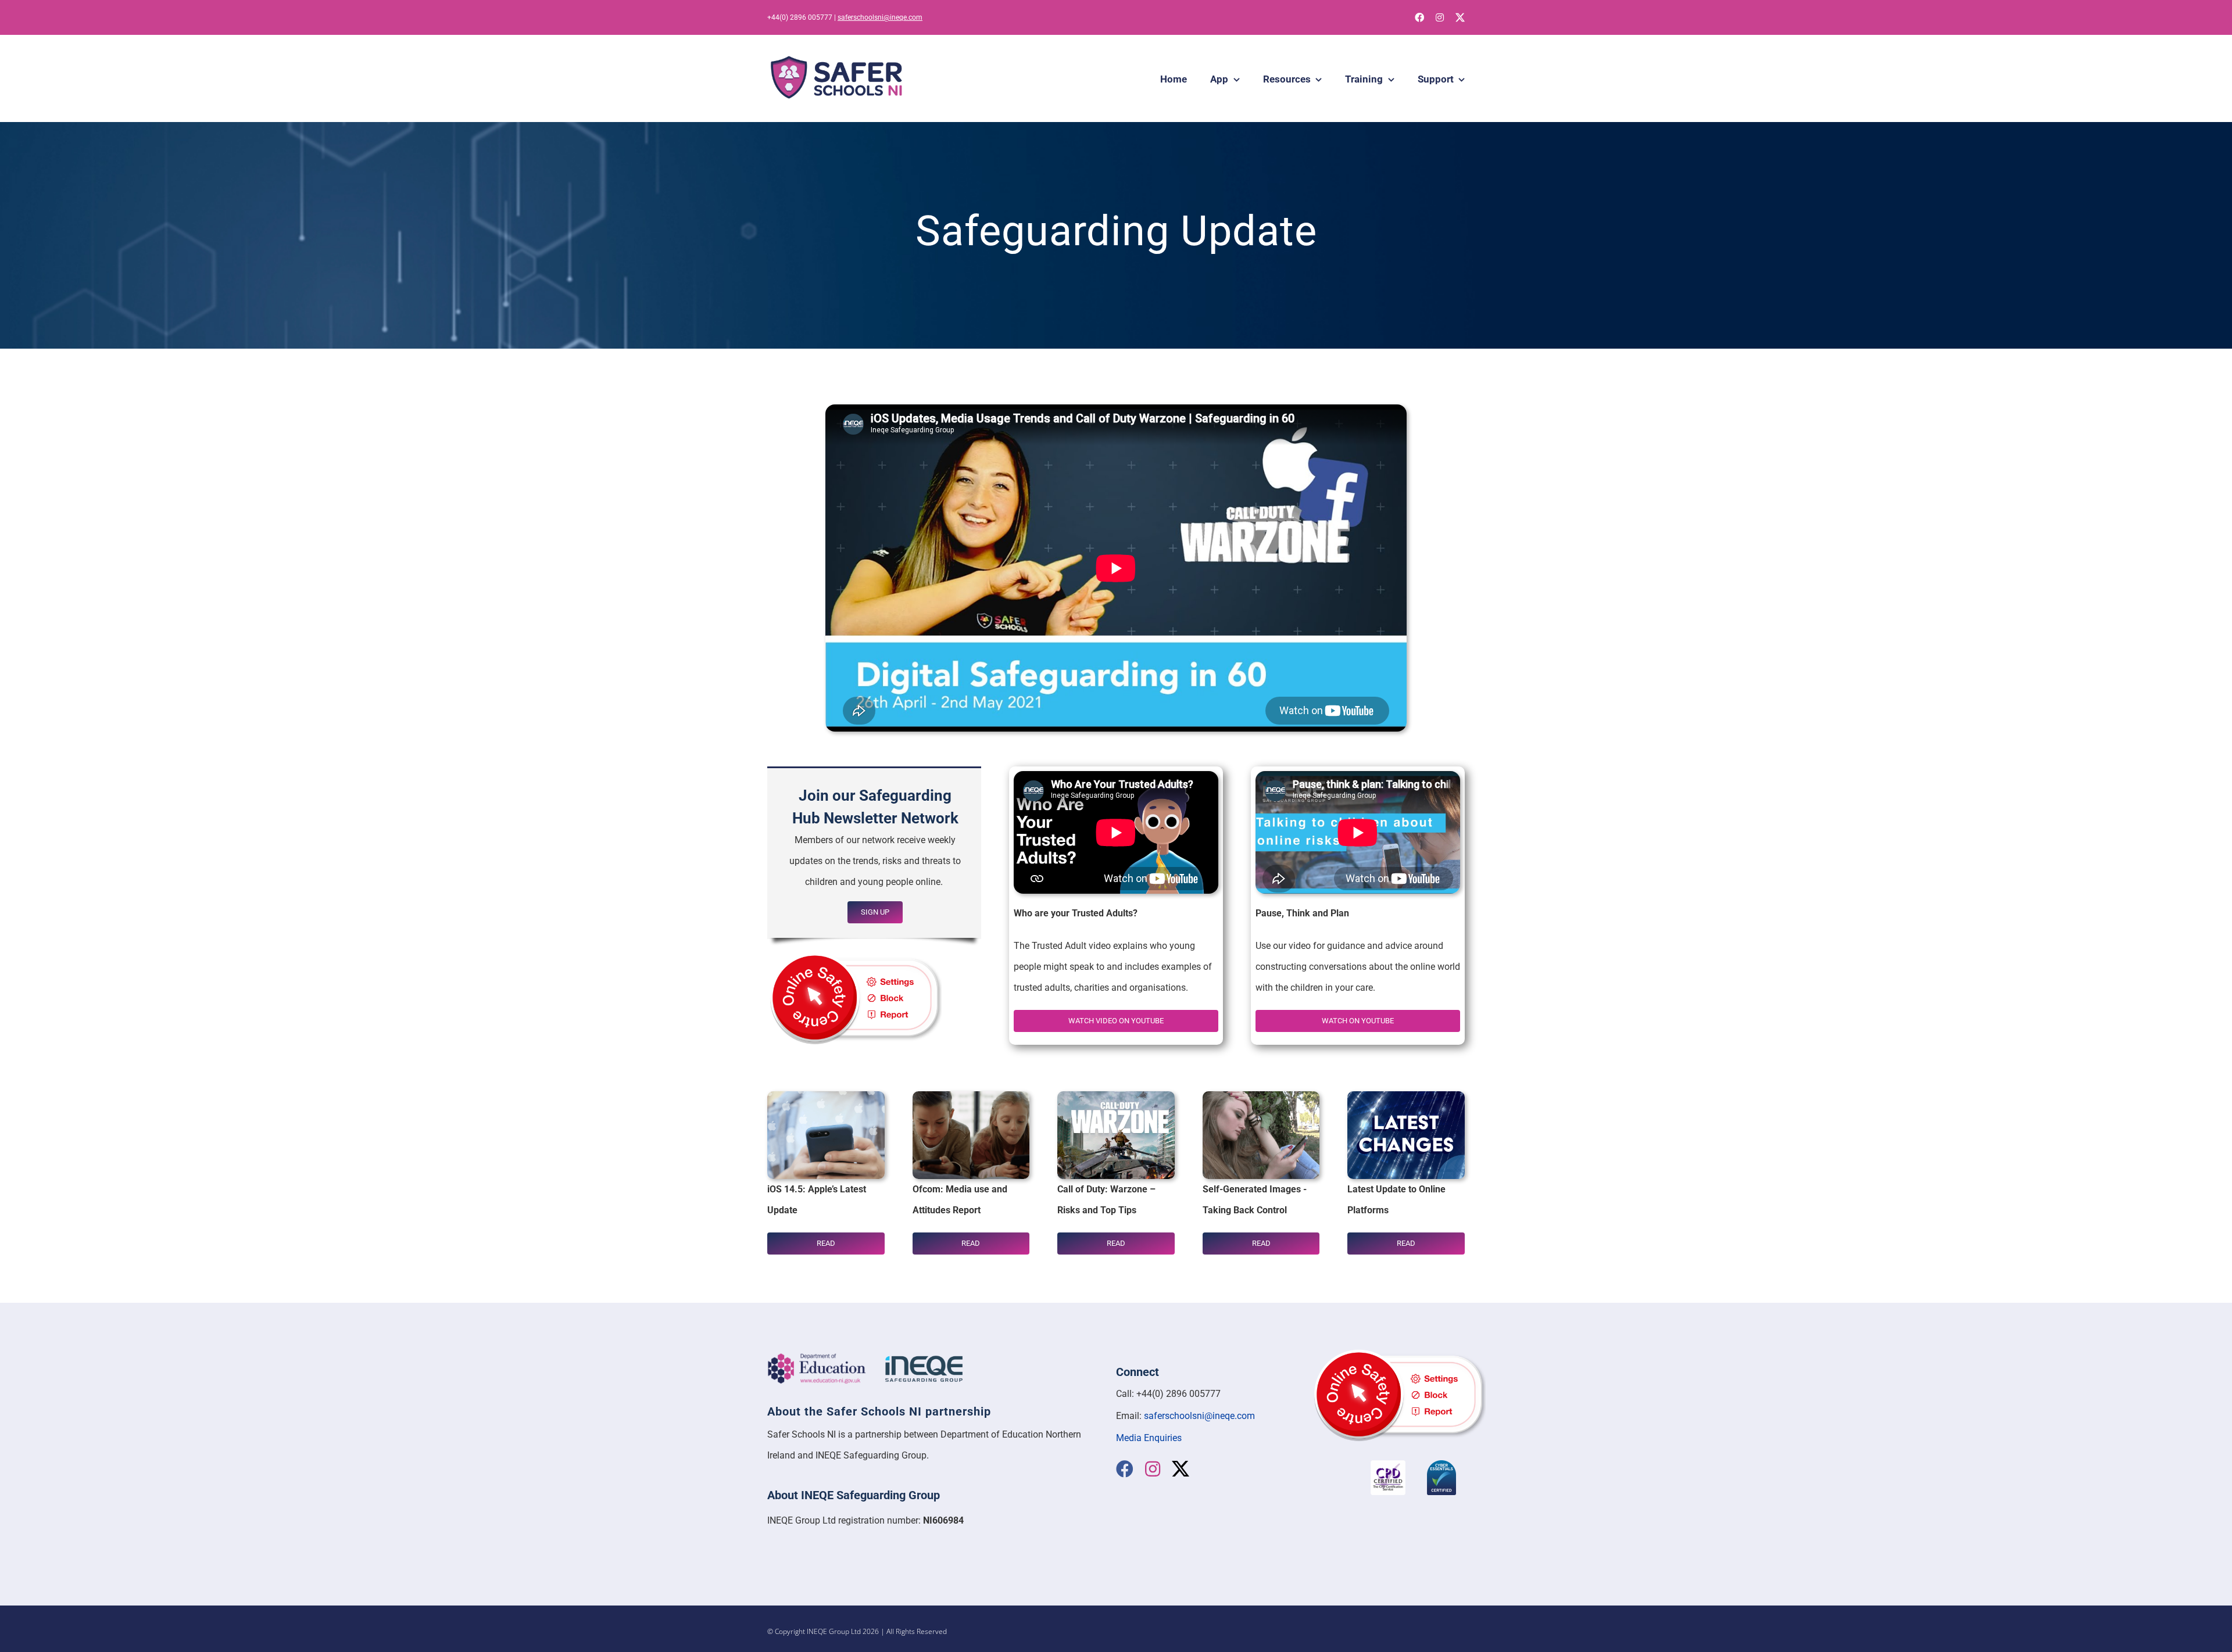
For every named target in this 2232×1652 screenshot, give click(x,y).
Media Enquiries (1149, 1438)
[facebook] (1419, 17)
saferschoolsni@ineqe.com (880, 17)
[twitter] (1460, 17)
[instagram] (1440, 17)
